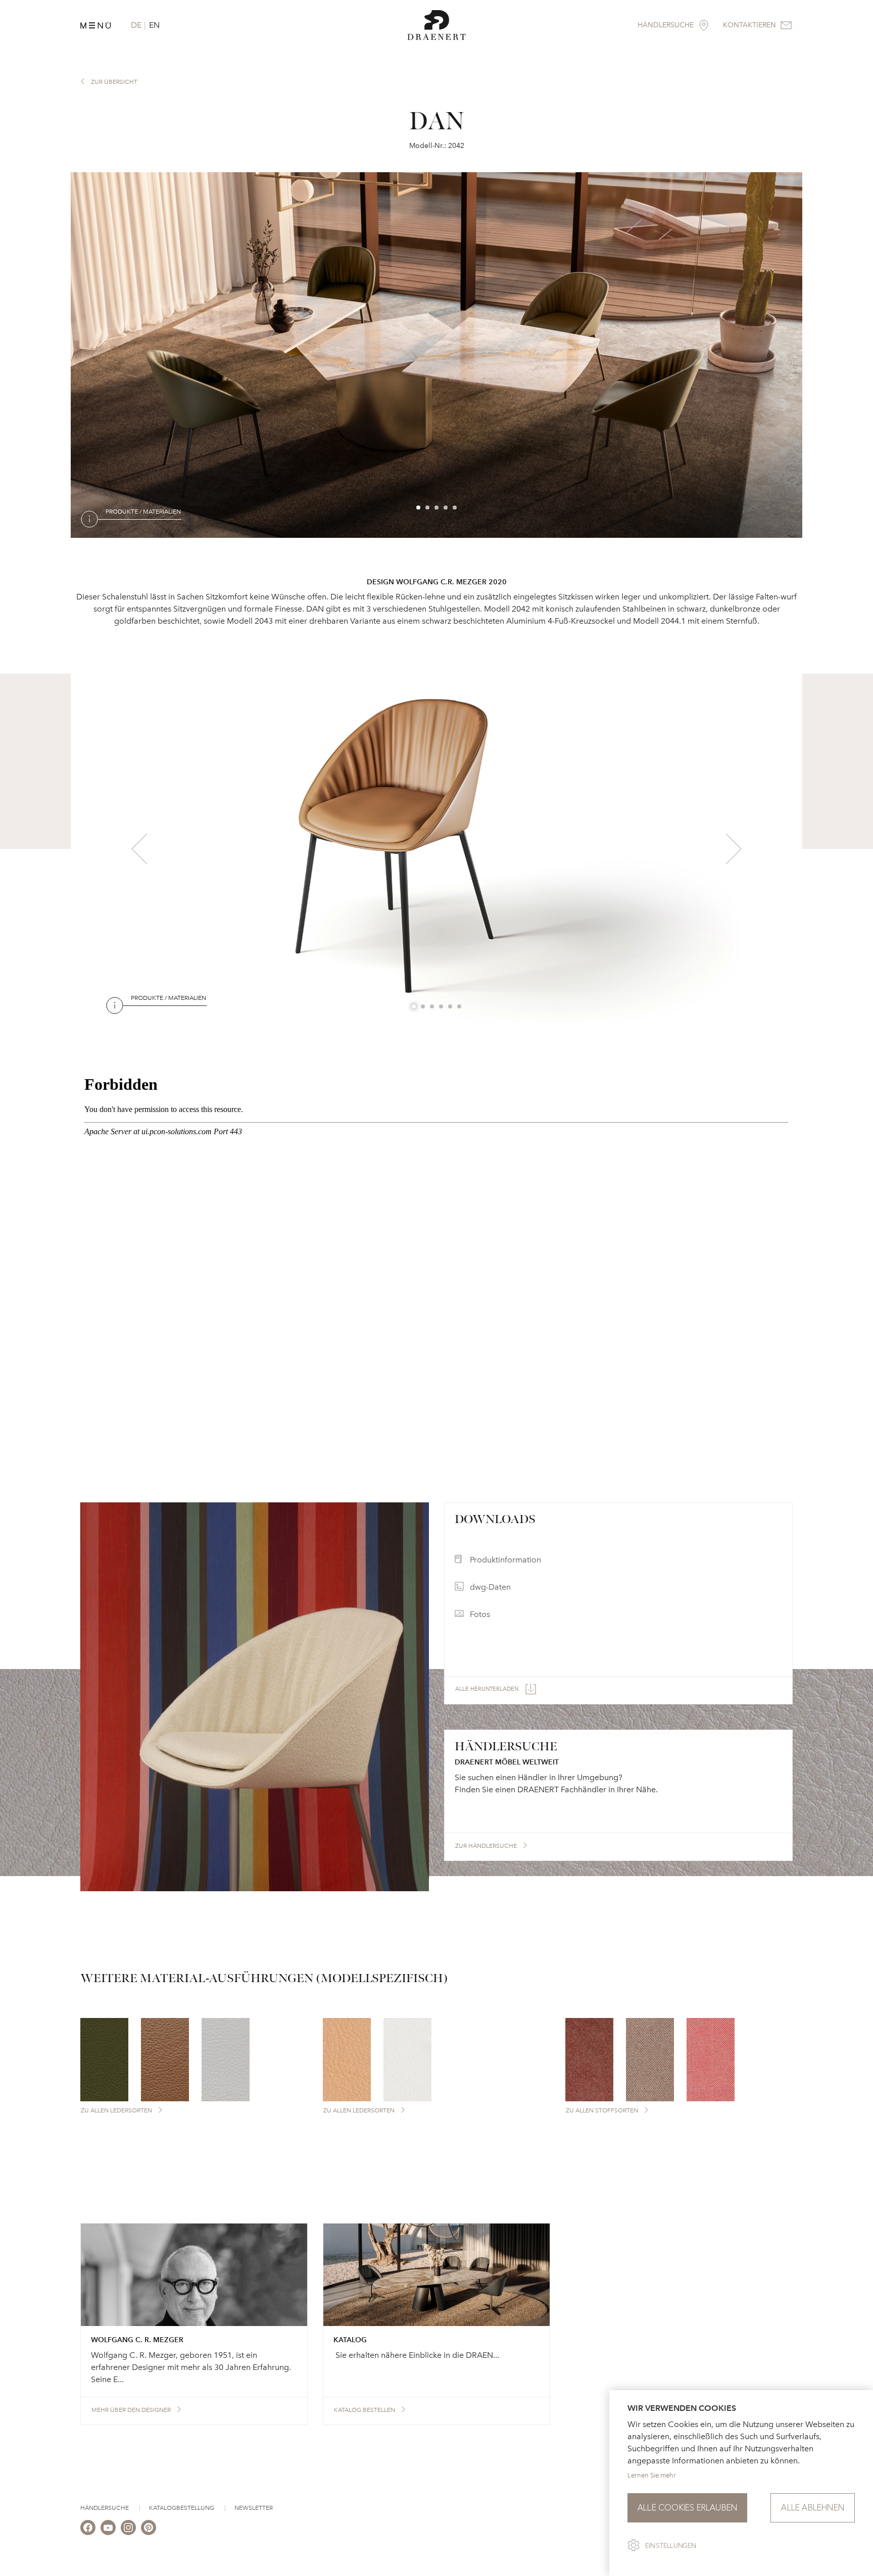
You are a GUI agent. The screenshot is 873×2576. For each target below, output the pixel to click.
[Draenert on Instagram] (128, 2528)
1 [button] (419, 508)
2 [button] (428, 508)
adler (134, 534)
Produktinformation (505, 1560)
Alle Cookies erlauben (687, 2508)
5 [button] (455, 508)
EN (154, 25)
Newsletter (254, 2508)
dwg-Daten (490, 1587)
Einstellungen (671, 2546)
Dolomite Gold (190, 534)
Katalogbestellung (182, 2508)
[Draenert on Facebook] (88, 2528)
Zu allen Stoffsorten (602, 2110)
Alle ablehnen (813, 2508)
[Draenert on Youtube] (108, 2528)
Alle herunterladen (487, 1689)
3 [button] (437, 508)
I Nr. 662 (184, 1020)
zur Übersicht (114, 82)
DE (136, 25)
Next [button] (766, 355)
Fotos (480, 1614)
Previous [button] (99, 355)
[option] (437, 355)
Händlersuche (105, 2508)
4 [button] (446, 508)
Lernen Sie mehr (652, 2475)
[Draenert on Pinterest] (149, 2528)
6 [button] (460, 1007)
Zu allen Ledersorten (116, 2110)
